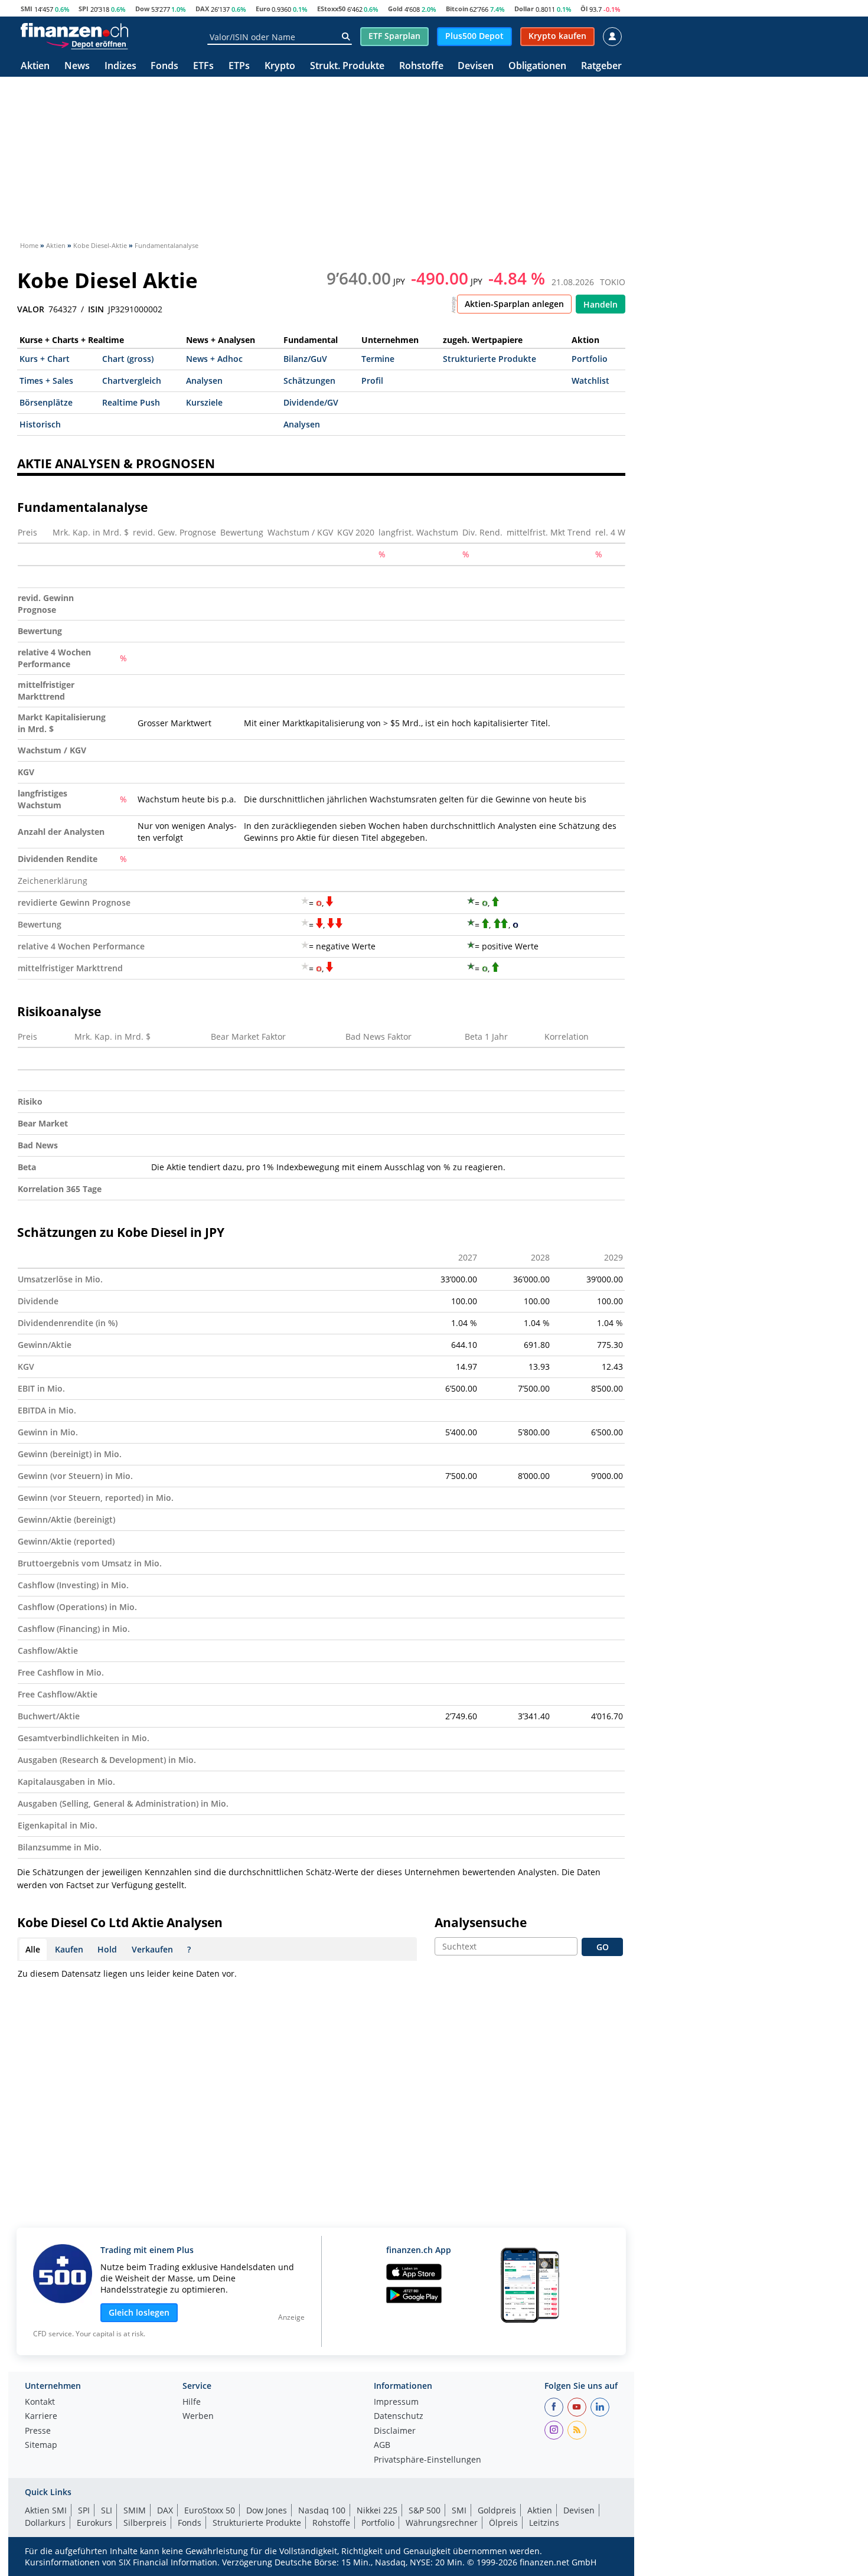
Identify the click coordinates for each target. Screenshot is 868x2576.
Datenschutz (399, 2417)
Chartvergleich (132, 381)
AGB (382, 2446)
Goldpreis (497, 2510)
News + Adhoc (214, 359)
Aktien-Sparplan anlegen (514, 304)
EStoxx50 (331, 9)
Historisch (40, 424)
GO (603, 1947)
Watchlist (590, 381)
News (77, 66)
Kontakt (40, 2402)
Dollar (524, 9)
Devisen (476, 66)
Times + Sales (46, 381)
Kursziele (204, 402)
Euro (263, 9)
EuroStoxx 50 (210, 2510)
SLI (107, 2510)
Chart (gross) (128, 359)
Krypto (280, 66)
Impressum (396, 2402)
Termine (378, 359)
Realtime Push (131, 402)
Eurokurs (94, 2523)
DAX (202, 9)
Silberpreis (145, 2523)
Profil (372, 381)
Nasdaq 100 (322, 2510)
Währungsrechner (442, 2523)
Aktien (35, 66)
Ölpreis (503, 2523)
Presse (38, 2431)
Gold (395, 9)
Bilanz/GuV (305, 359)
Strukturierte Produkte (490, 359)
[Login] (612, 37)
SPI (84, 9)
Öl (584, 9)
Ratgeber (601, 66)
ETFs (203, 66)
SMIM (135, 2510)
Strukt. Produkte (347, 66)
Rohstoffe (421, 66)
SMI (27, 9)
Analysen (204, 381)
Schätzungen (309, 381)
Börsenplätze (46, 402)
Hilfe (192, 2402)
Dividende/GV (311, 402)
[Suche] (346, 37)
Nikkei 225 (377, 2510)
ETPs (239, 66)
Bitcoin (457, 9)
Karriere (41, 2417)
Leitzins (544, 2523)
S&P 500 (425, 2510)
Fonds (164, 66)
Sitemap (41, 2446)
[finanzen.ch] (74, 30)
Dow (142, 9)
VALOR (31, 309)
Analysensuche (481, 1922)
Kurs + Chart (45, 359)
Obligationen (537, 66)
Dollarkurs (45, 2523)
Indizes (120, 66)
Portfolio (590, 359)
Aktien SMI (46, 2510)
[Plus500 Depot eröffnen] (87, 44)
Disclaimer (395, 2431)
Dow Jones (267, 2510)
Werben (198, 2417)
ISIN (96, 309)
